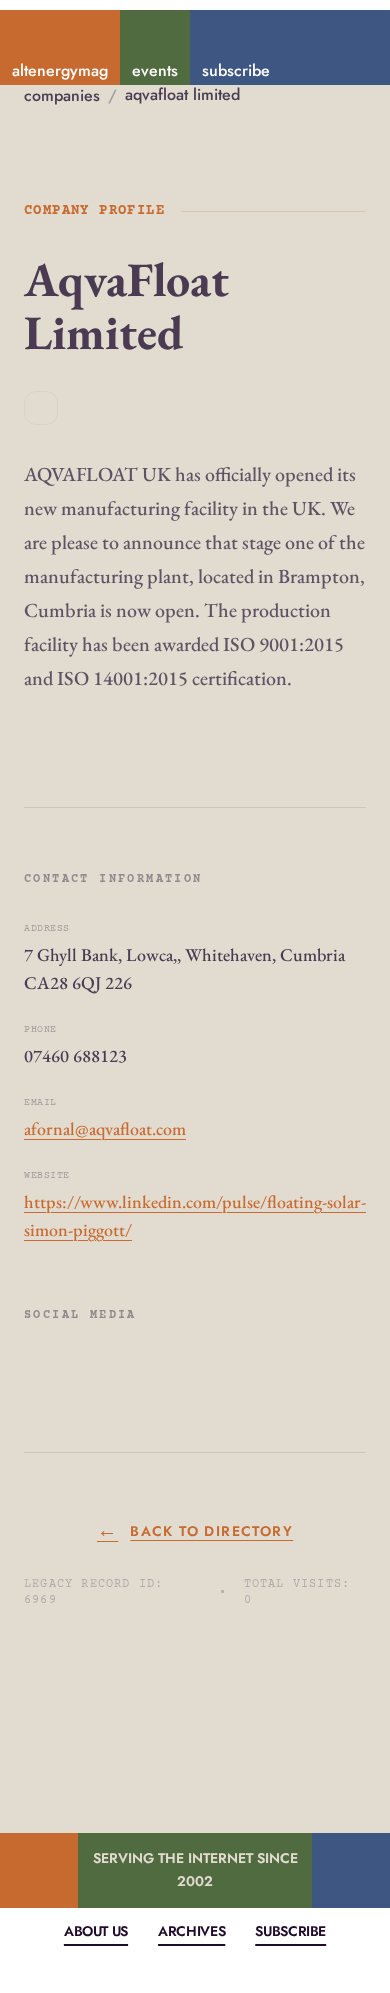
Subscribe (290, 1931)
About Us (96, 1931)
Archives (191, 1931)
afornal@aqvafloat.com (105, 1128)
